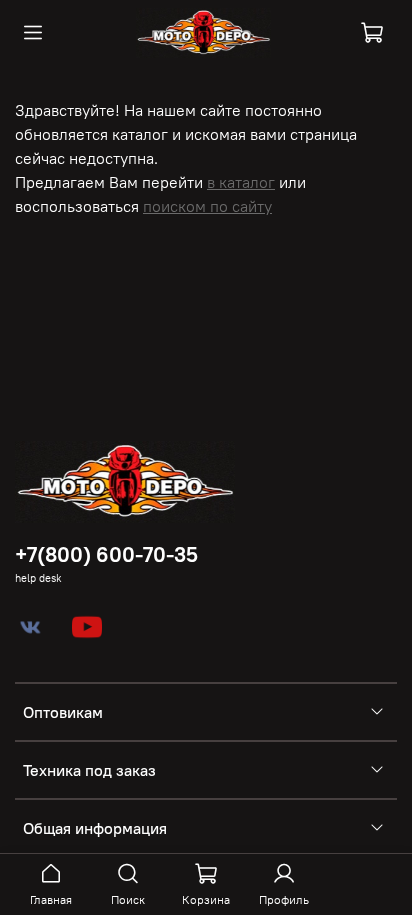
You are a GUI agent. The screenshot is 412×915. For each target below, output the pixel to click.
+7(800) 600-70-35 (106, 554)
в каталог (241, 182)
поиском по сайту (207, 206)
